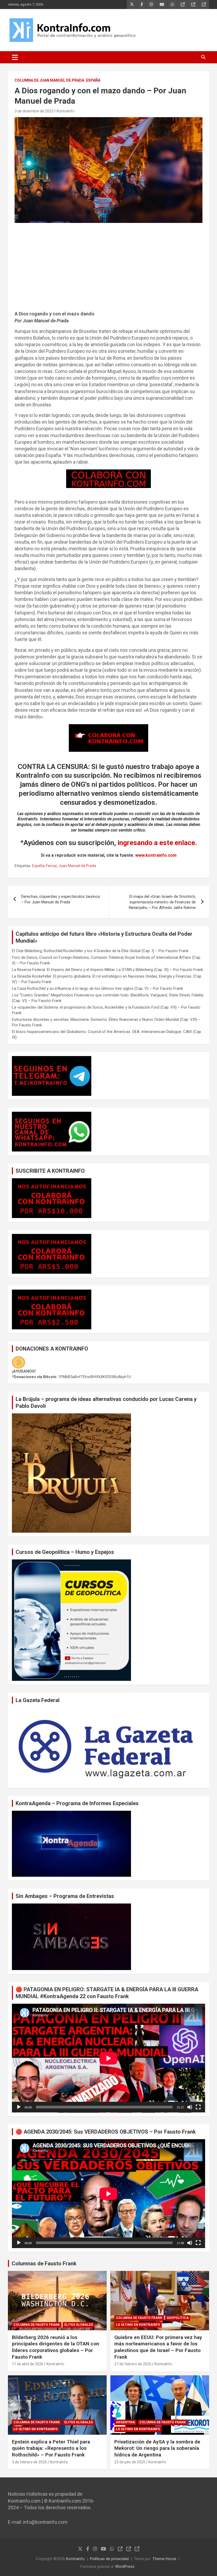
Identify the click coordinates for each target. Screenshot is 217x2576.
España (93, 80)
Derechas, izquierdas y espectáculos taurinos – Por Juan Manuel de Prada (61, 899)
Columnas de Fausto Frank (44, 2263)
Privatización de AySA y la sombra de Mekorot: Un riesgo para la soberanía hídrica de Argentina (157, 2448)
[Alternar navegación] (15, 57)
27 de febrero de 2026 (133, 2364)
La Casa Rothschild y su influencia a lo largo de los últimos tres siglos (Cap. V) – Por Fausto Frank (97, 988)
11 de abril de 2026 (28, 2364)
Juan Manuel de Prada (77, 866)
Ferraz (51, 866)
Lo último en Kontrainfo (138, 2325)
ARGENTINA (125, 2422)
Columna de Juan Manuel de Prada (49, 80)
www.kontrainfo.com (156, 855)
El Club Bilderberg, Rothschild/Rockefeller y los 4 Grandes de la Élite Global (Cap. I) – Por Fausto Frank (100, 951)
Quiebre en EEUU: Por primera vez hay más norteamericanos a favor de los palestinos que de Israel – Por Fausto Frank (158, 2347)
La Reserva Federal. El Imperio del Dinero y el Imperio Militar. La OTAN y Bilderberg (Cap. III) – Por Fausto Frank (107, 970)
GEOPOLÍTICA (178, 2318)
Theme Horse (164, 2559)
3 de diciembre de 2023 (34, 111)
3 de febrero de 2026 (29, 2462)
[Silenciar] (190, 2107)
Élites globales (79, 2325)
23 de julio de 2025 (130, 2462)
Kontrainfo (75, 2559)
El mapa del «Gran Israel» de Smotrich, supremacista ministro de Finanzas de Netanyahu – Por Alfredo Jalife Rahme (162, 902)
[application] (108, 2058)
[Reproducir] (19, 2107)
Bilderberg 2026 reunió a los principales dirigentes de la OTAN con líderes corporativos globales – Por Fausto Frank (56, 2347)
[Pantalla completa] (198, 2107)
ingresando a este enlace (156, 843)
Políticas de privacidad (109, 2559)
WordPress (125, 2566)
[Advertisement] (108, 269)
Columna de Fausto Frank (37, 2325)
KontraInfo (65, 111)
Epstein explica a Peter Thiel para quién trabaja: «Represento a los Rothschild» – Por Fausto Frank (51, 2448)
